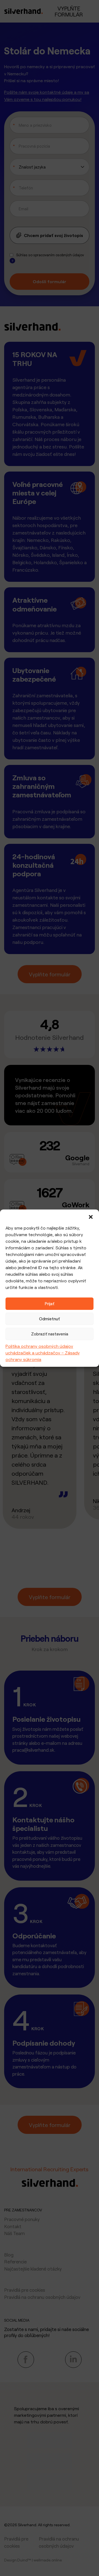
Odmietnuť (50, 1319)
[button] (91, 1216)
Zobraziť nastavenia (50, 1334)
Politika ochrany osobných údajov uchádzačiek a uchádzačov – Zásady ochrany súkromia (43, 1353)
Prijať (50, 1304)
